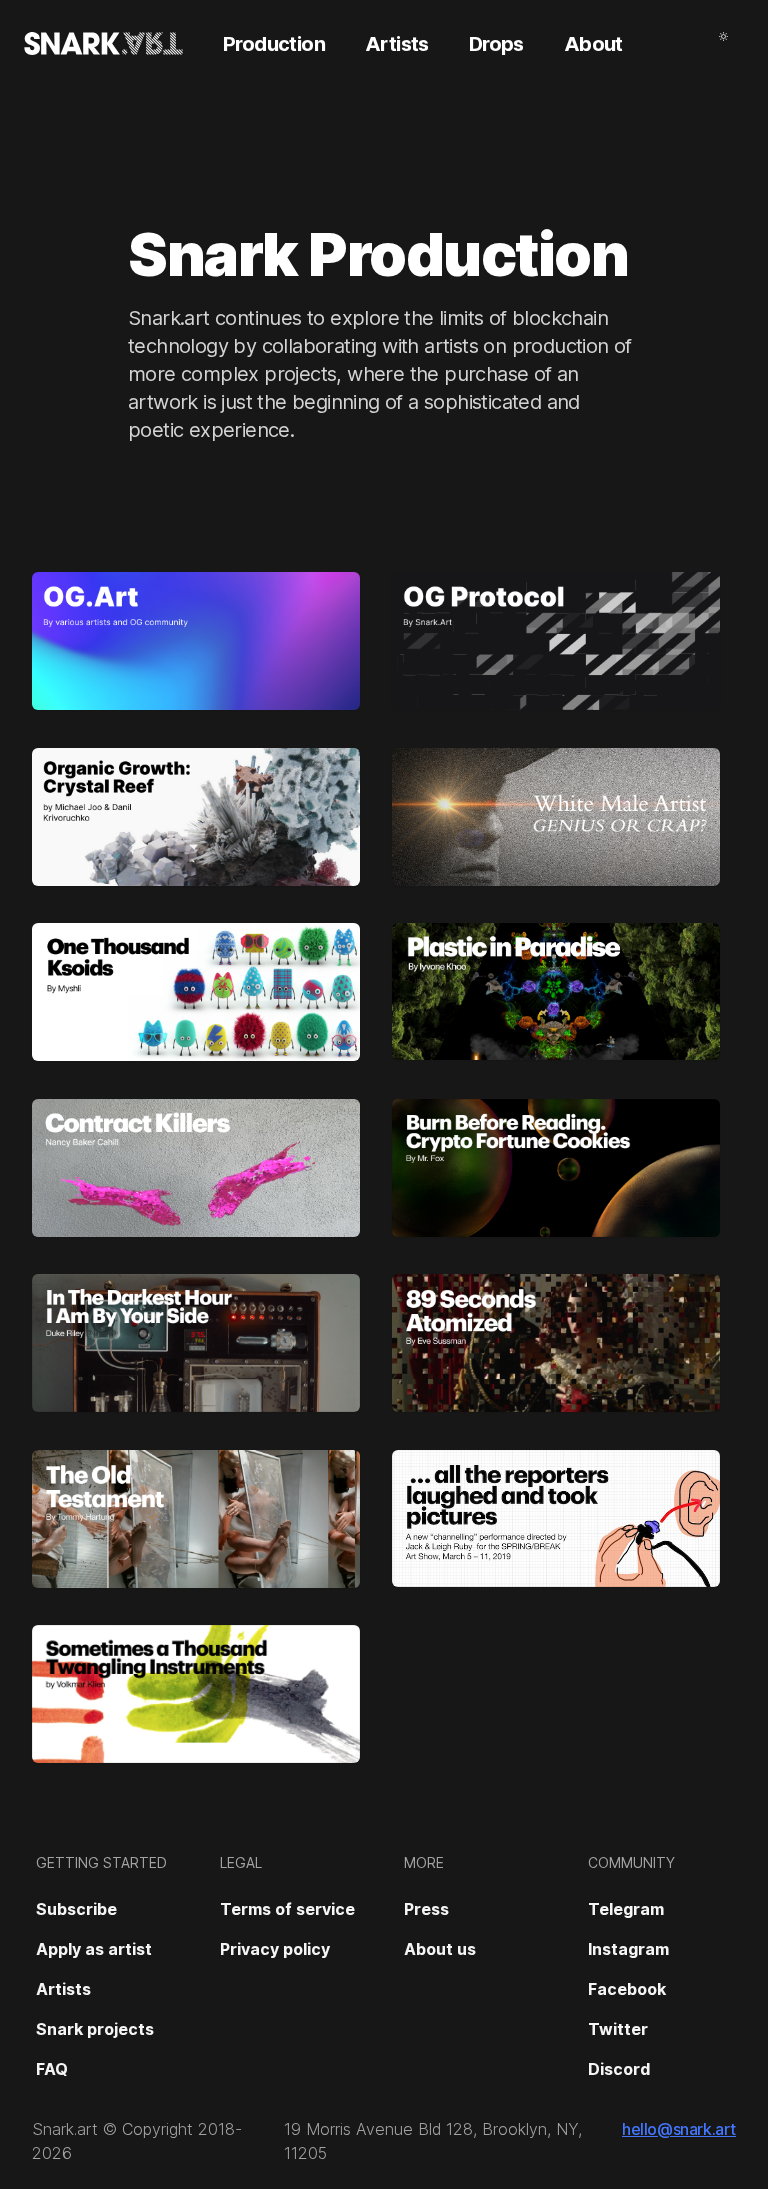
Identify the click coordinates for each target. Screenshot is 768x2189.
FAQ (52, 2069)
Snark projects (95, 2029)
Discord (619, 2069)
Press (426, 1909)
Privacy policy (275, 1949)
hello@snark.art (679, 2129)
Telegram (626, 1909)
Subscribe (76, 1909)
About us (440, 1949)
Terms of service (287, 1909)
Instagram (628, 1949)
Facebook (627, 1989)
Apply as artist (94, 1949)
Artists (63, 1989)
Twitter (618, 2029)
